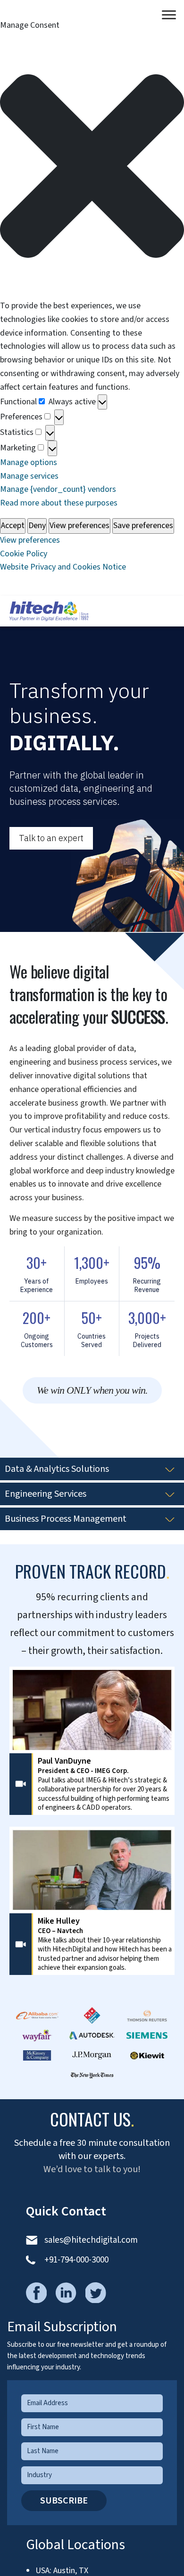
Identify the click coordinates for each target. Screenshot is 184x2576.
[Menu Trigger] (169, 15)
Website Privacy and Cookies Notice (63, 567)
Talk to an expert (51, 838)
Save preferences (143, 526)
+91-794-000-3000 (76, 2260)
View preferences (79, 526)
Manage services (29, 476)
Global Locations (75, 2545)
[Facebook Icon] (40, 2286)
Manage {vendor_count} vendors (58, 489)
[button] (92, 166)
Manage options (29, 462)
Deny (37, 526)
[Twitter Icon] (99, 2286)
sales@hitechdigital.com (91, 2240)
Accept (13, 526)
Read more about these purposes (59, 503)
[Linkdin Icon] (70, 2286)
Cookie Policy (24, 554)
